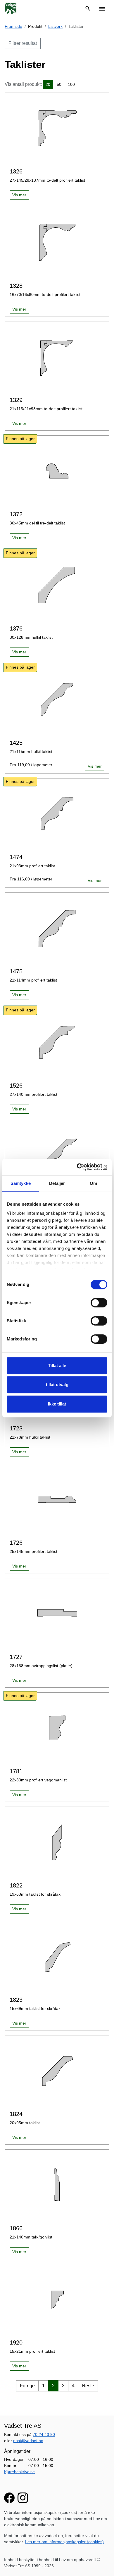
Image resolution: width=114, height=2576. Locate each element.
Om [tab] (93, 1183)
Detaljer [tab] (57, 1183)
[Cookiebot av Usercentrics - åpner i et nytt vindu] (82, 1167)
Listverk (55, 26)
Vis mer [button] (19, 195)
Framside (13, 26)
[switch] (99, 1303)
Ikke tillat (57, 1404)
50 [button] (59, 84)
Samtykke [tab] (21, 1183)
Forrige (27, 2386)
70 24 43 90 (44, 2434)
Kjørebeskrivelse (19, 2472)
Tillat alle (57, 1365)
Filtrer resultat (23, 43)
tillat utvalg (57, 1385)
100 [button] (71, 84)
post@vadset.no (28, 2441)
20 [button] (48, 84)
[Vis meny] (102, 8)
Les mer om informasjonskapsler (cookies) (64, 2542)
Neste (88, 2386)
